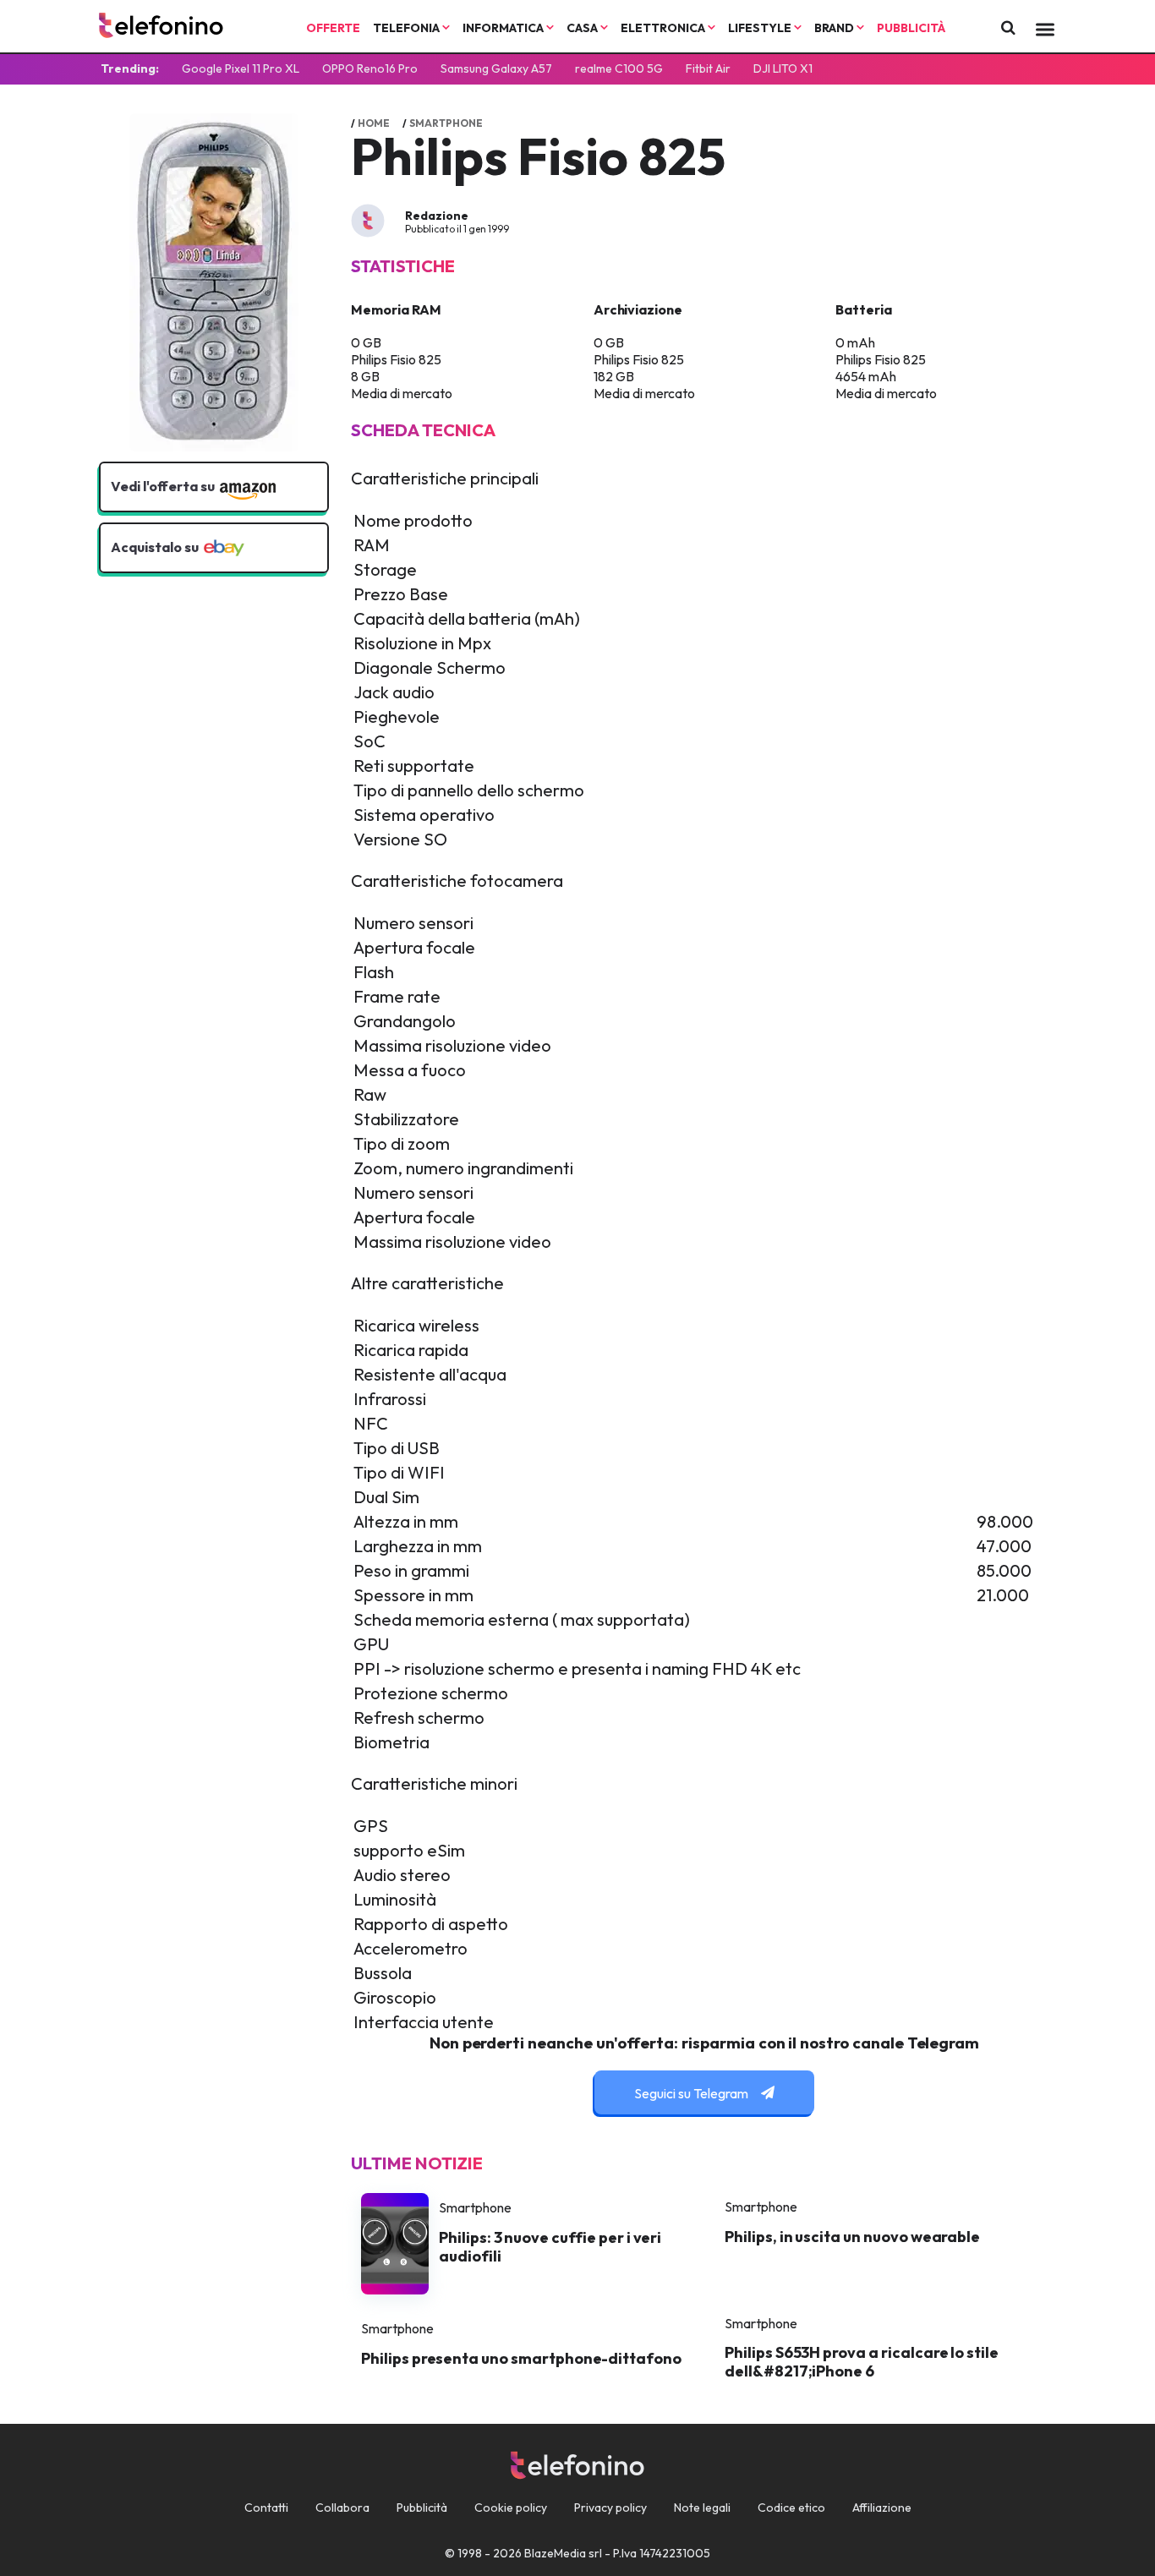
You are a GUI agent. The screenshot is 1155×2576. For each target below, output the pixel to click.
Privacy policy (610, 2508)
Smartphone (446, 123)
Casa (583, 28)
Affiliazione (882, 2508)
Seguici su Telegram (692, 2093)
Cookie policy (511, 2508)
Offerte (333, 28)
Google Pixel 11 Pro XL (241, 68)
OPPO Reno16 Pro (370, 68)
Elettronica (664, 28)
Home (374, 123)
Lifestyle (761, 28)
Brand (835, 28)
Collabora (342, 2508)
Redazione (437, 216)
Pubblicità (911, 28)
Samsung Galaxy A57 (496, 68)
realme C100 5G (619, 68)
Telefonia (408, 28)
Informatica (504, 28)
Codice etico (791, 2508)
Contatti (266, 2508)
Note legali (702, 2508)
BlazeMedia (555, 2553)
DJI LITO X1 (783, 68)
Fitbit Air (708, 68)
